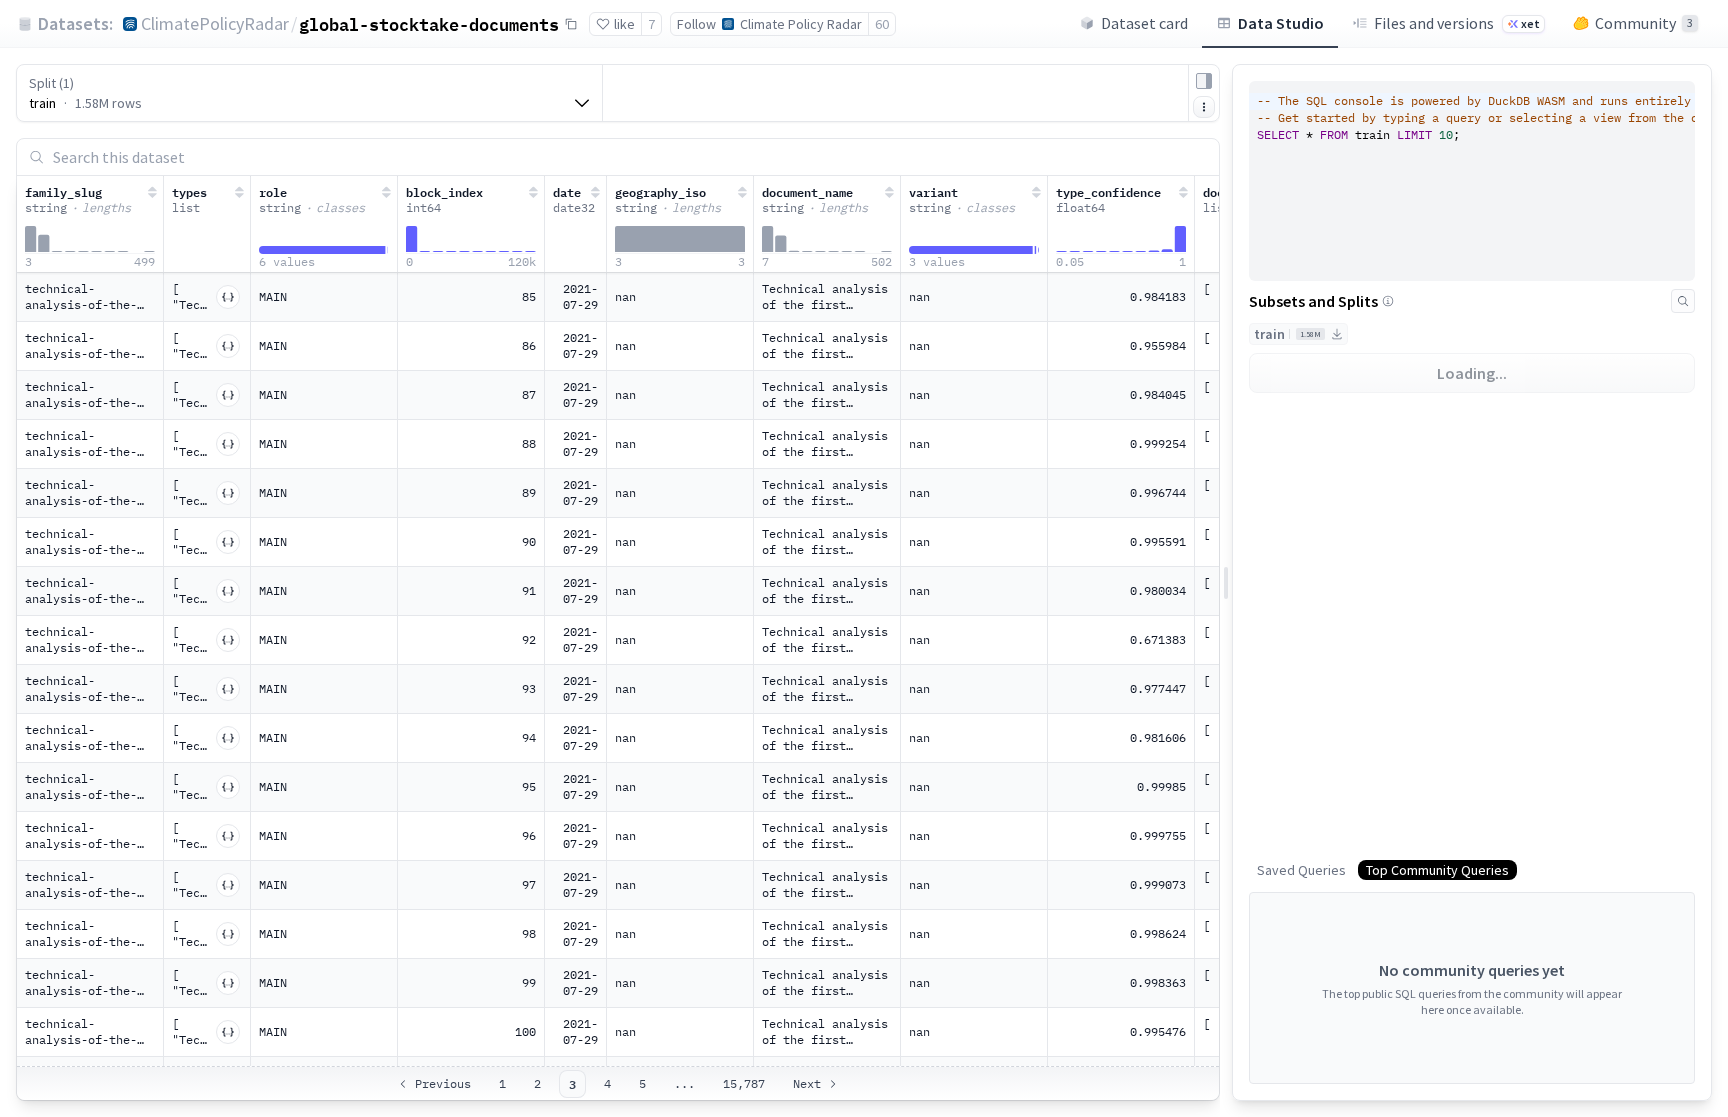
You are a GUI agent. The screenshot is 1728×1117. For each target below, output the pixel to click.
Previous (443, 1083)
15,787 (744, 1083)
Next (807, 1083)
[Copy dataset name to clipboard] (571, 24)
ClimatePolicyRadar (215, 23)
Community (1644, 23)
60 (882, 24)
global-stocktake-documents (429, 24)
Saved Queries (1301, 870)
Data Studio (1281, 23)
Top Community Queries (1437, 870)
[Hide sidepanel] (1204, 81)
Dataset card (1144, 23)
